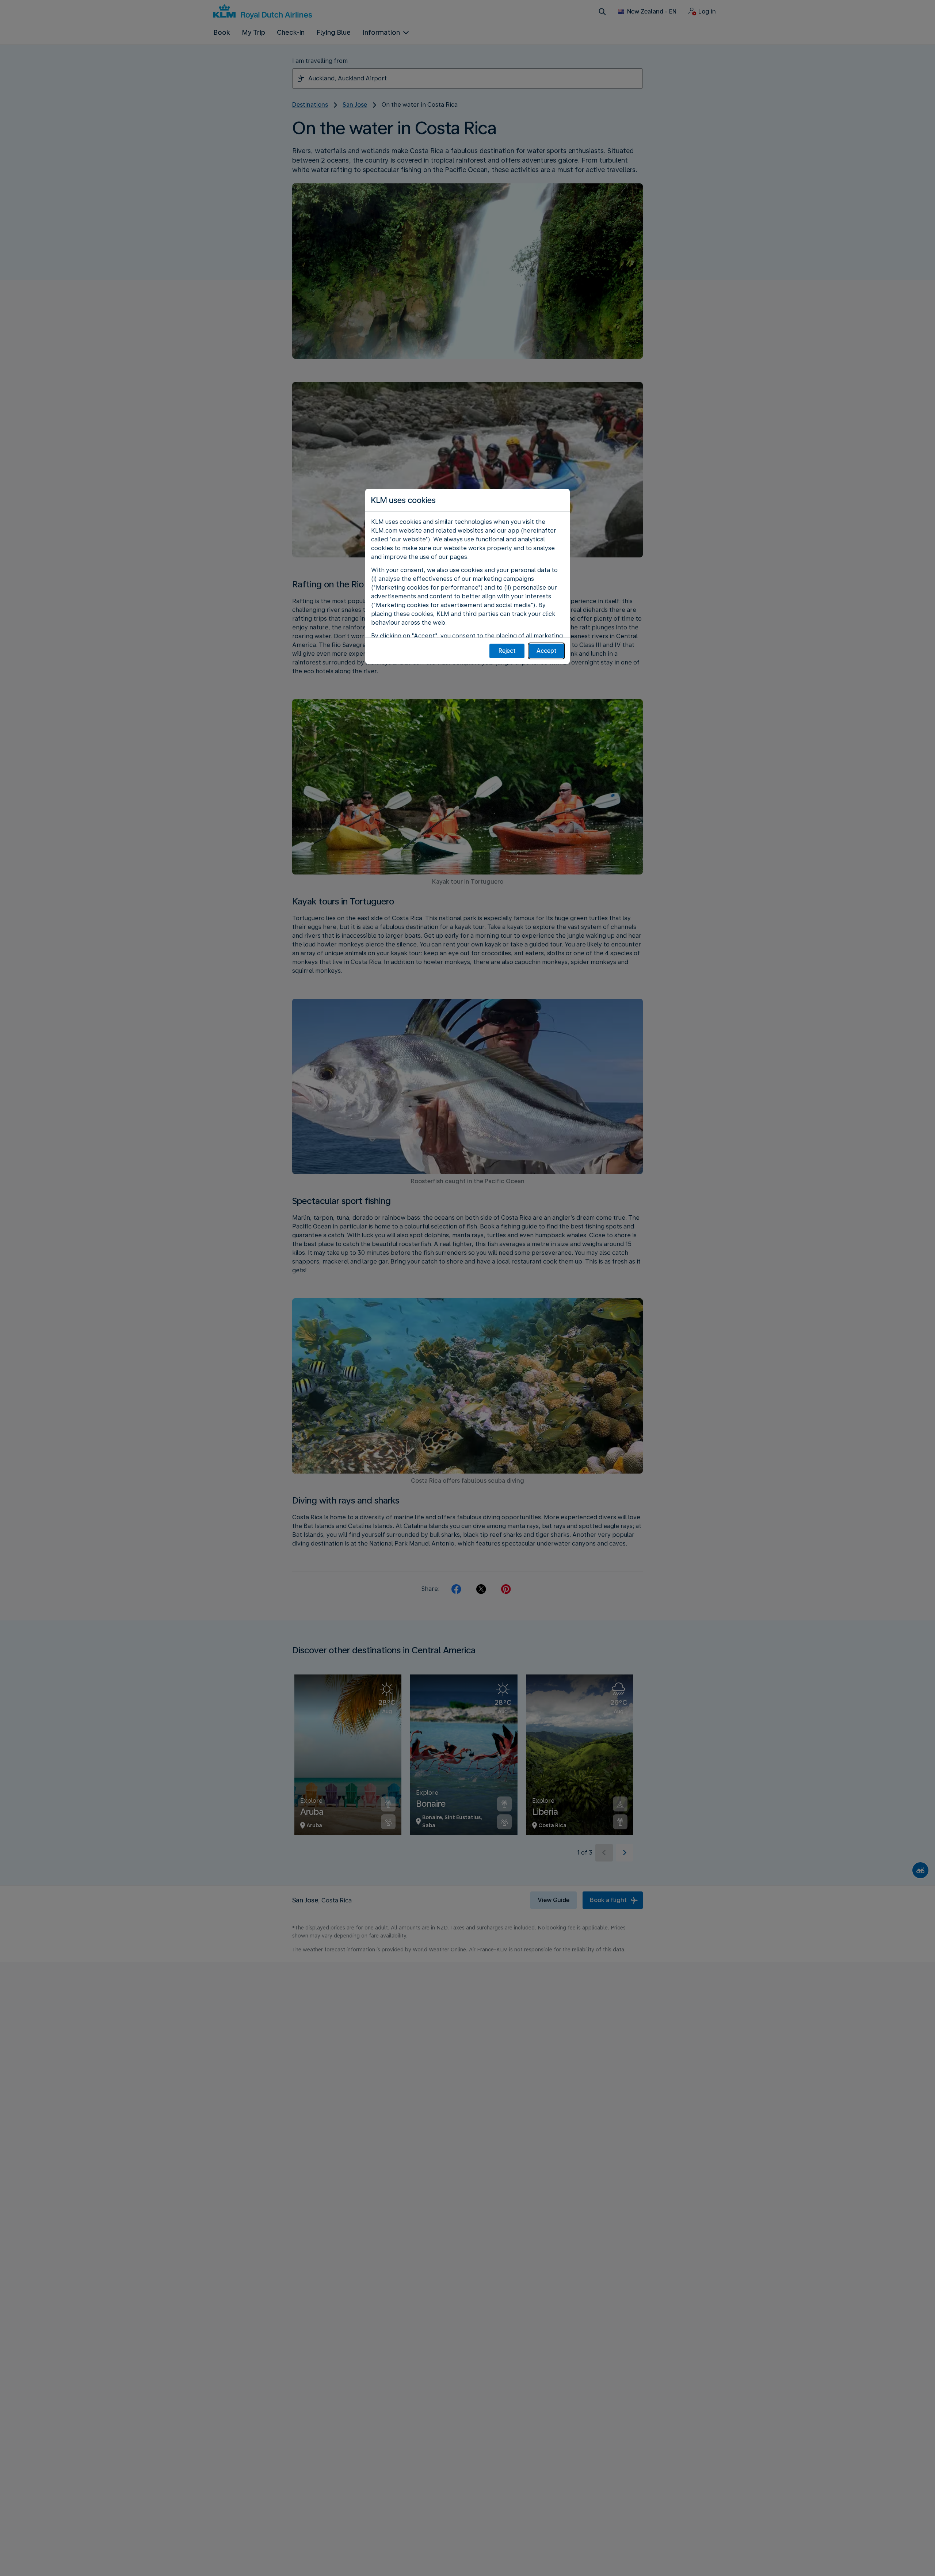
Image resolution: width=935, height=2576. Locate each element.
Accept (547, 651)
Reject (507, 651)
